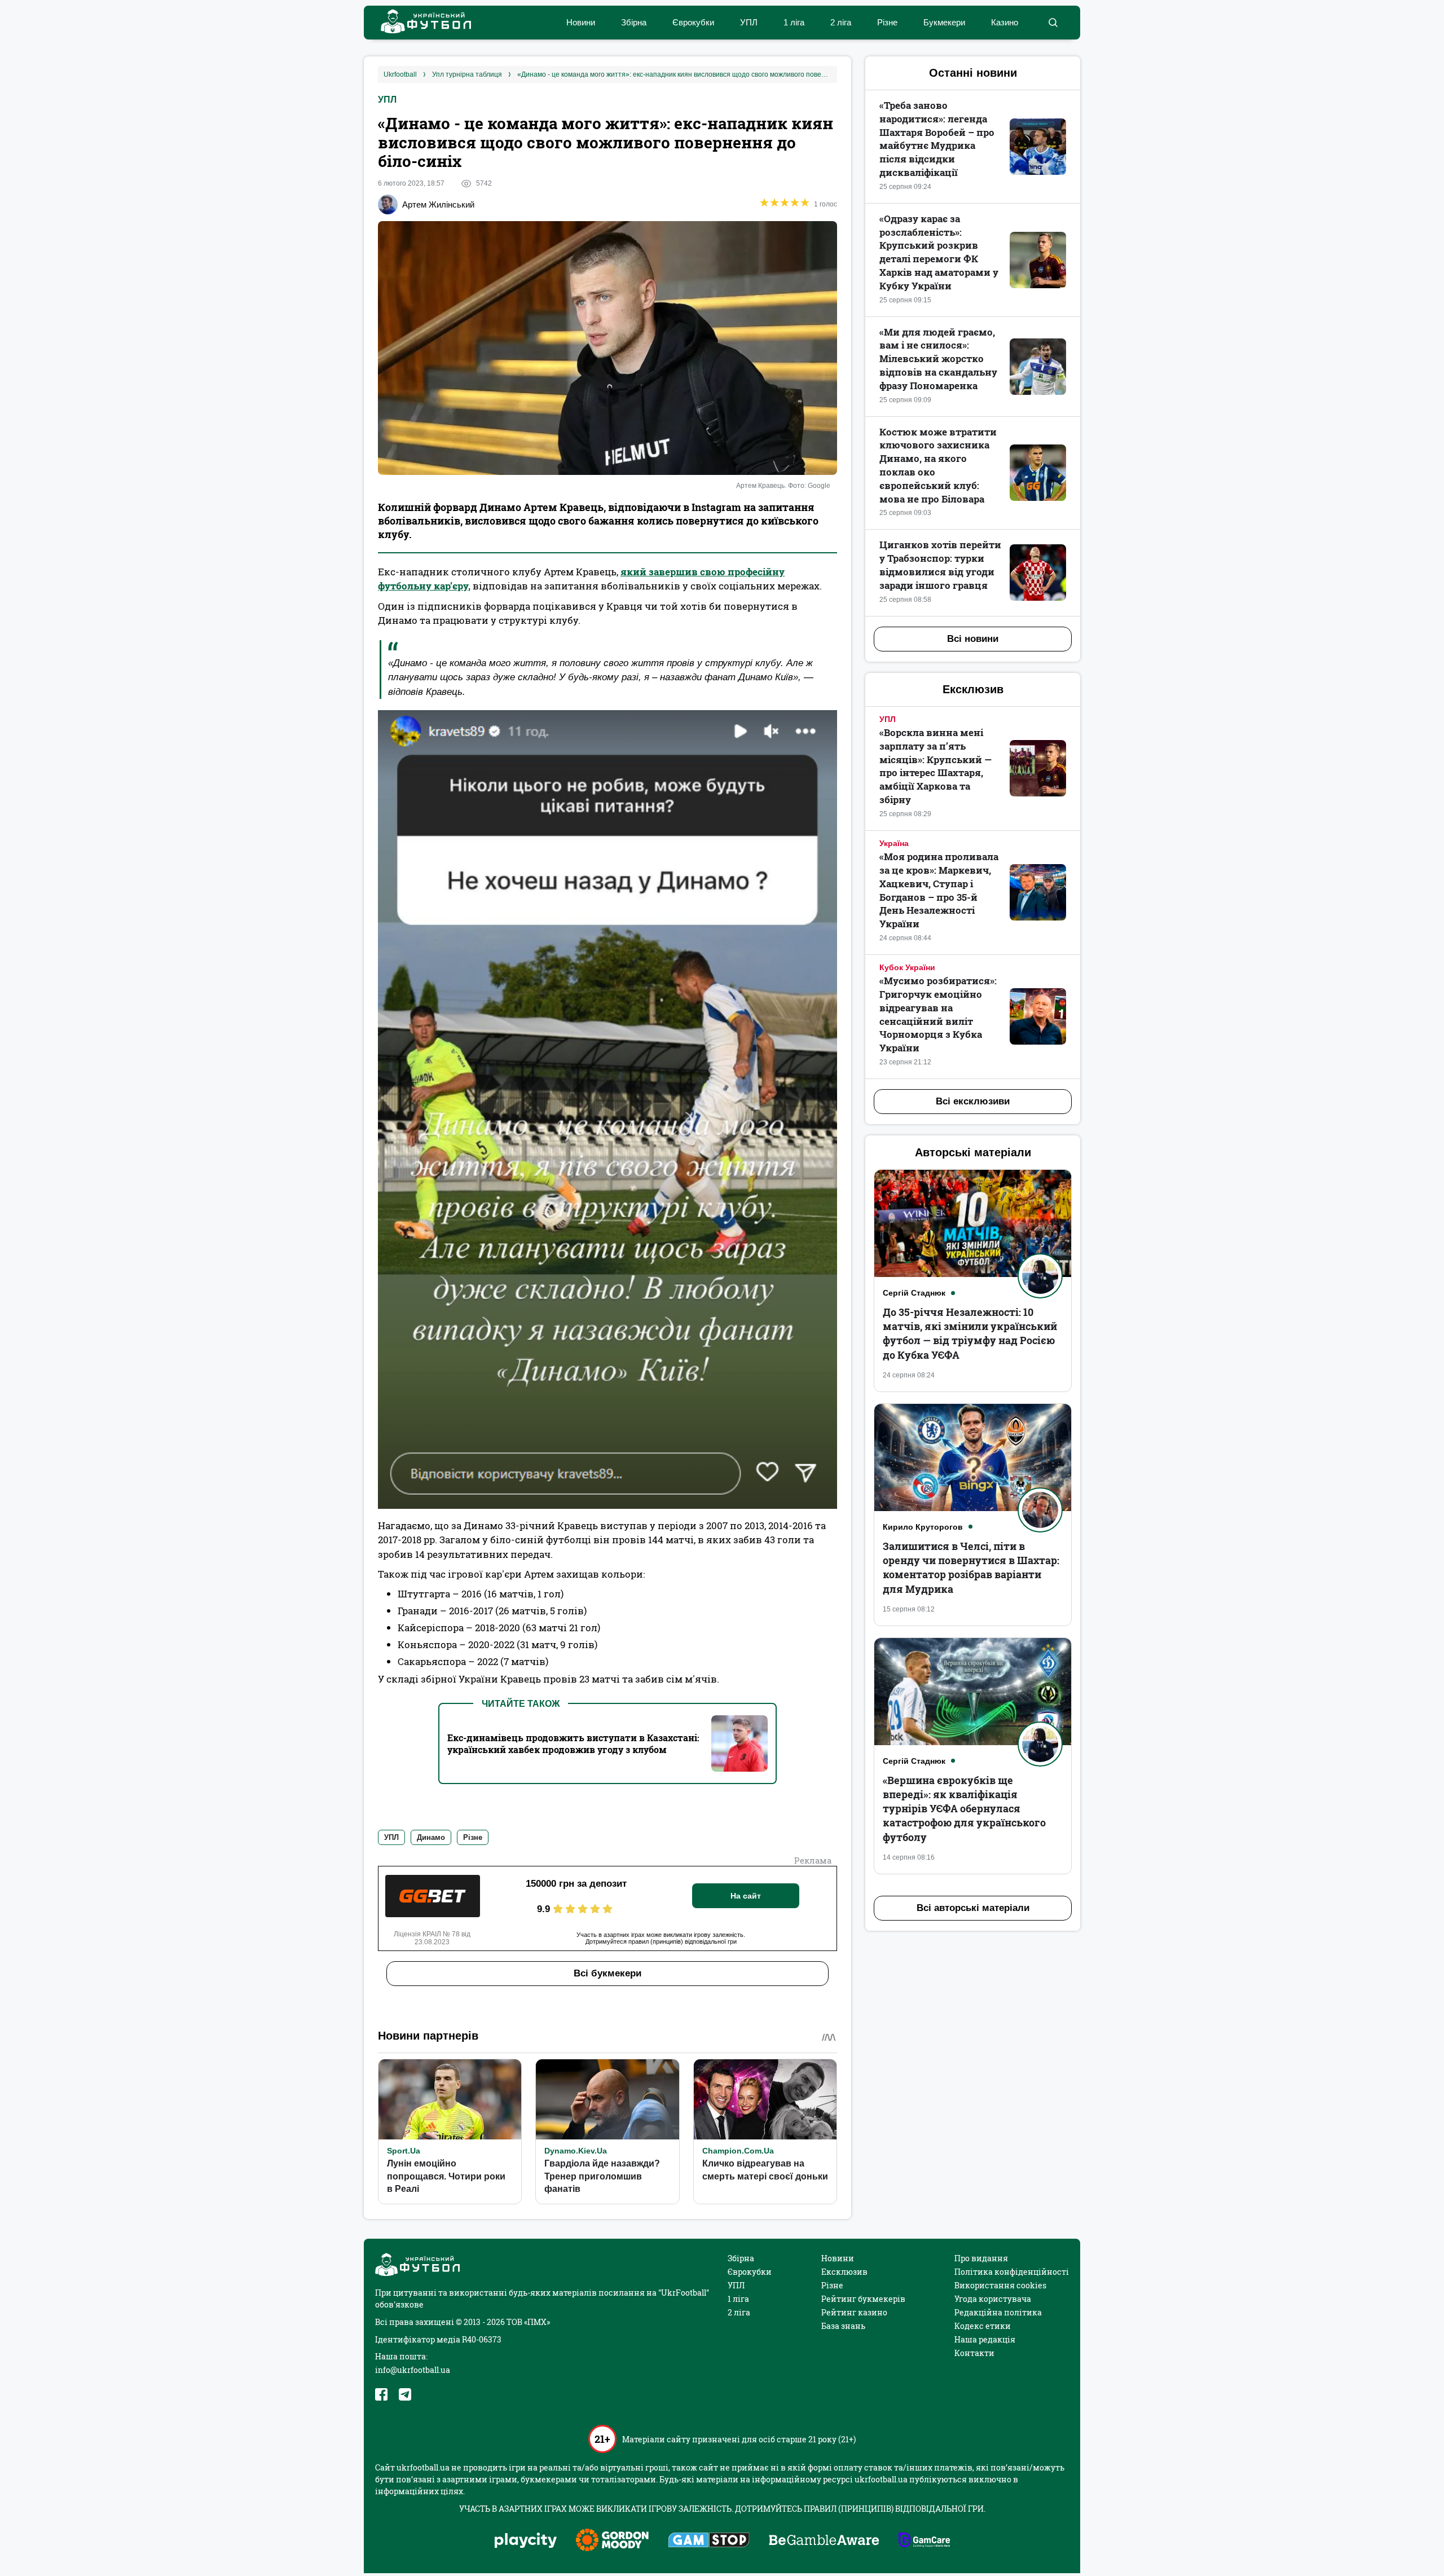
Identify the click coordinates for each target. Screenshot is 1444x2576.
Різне (887, 22)
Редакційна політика (998, 2312)
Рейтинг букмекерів (863, 2299)
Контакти (974, 2353)
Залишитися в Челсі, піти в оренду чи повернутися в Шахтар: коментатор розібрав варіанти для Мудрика (971, 1567)
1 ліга (794, 22)
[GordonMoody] (612, 2541)
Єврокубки (693, 22)
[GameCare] (924, 2541)
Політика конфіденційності (1012, 2272)
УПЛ (749, 22)
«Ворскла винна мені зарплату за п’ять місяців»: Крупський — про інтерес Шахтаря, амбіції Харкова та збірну (935, 766)
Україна (894, 843)
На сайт (746, 1896)
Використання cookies (1000, 2285)
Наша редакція (985, 2339)
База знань (843, 2326)
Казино (1005, 22)
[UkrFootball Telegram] (405, 2394)
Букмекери (944, 22)
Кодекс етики (983, 2326)
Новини (581, 22)
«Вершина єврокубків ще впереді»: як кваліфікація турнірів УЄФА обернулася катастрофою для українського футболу (964, 1809)
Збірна (634, 22)
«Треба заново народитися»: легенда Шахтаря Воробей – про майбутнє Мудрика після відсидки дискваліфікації (937, 139)
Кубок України (907, 967)
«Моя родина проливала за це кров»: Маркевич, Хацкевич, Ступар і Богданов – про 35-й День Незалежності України (939, 890)
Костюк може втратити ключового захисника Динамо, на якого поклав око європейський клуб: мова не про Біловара (938, 465)
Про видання (981, 2258)
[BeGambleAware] (824, 2541)
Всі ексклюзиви (973, 1101)
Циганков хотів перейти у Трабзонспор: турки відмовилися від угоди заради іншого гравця (940, 565)
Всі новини (973, 639)
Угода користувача (993, 2299)
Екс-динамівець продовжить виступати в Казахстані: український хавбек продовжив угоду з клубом (573, 1743)
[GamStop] (709, 2541)
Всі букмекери (607, 1973)
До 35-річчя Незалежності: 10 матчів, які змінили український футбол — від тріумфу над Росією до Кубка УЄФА (970, 1333)
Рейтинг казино (854, 2312)
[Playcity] (526, 2541)
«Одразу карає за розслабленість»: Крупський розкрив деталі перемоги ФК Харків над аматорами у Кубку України (939, 252)
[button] (1053, 23)
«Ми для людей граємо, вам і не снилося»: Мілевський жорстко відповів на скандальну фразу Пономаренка (938, 359)
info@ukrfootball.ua (413, 2370)
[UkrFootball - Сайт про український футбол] (420, 23)
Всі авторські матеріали (973, 1908)
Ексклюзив (844, 2272)
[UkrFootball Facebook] (381, 2394)
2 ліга (841, 22)
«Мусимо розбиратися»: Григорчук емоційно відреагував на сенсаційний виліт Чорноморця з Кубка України (938, 1014)
